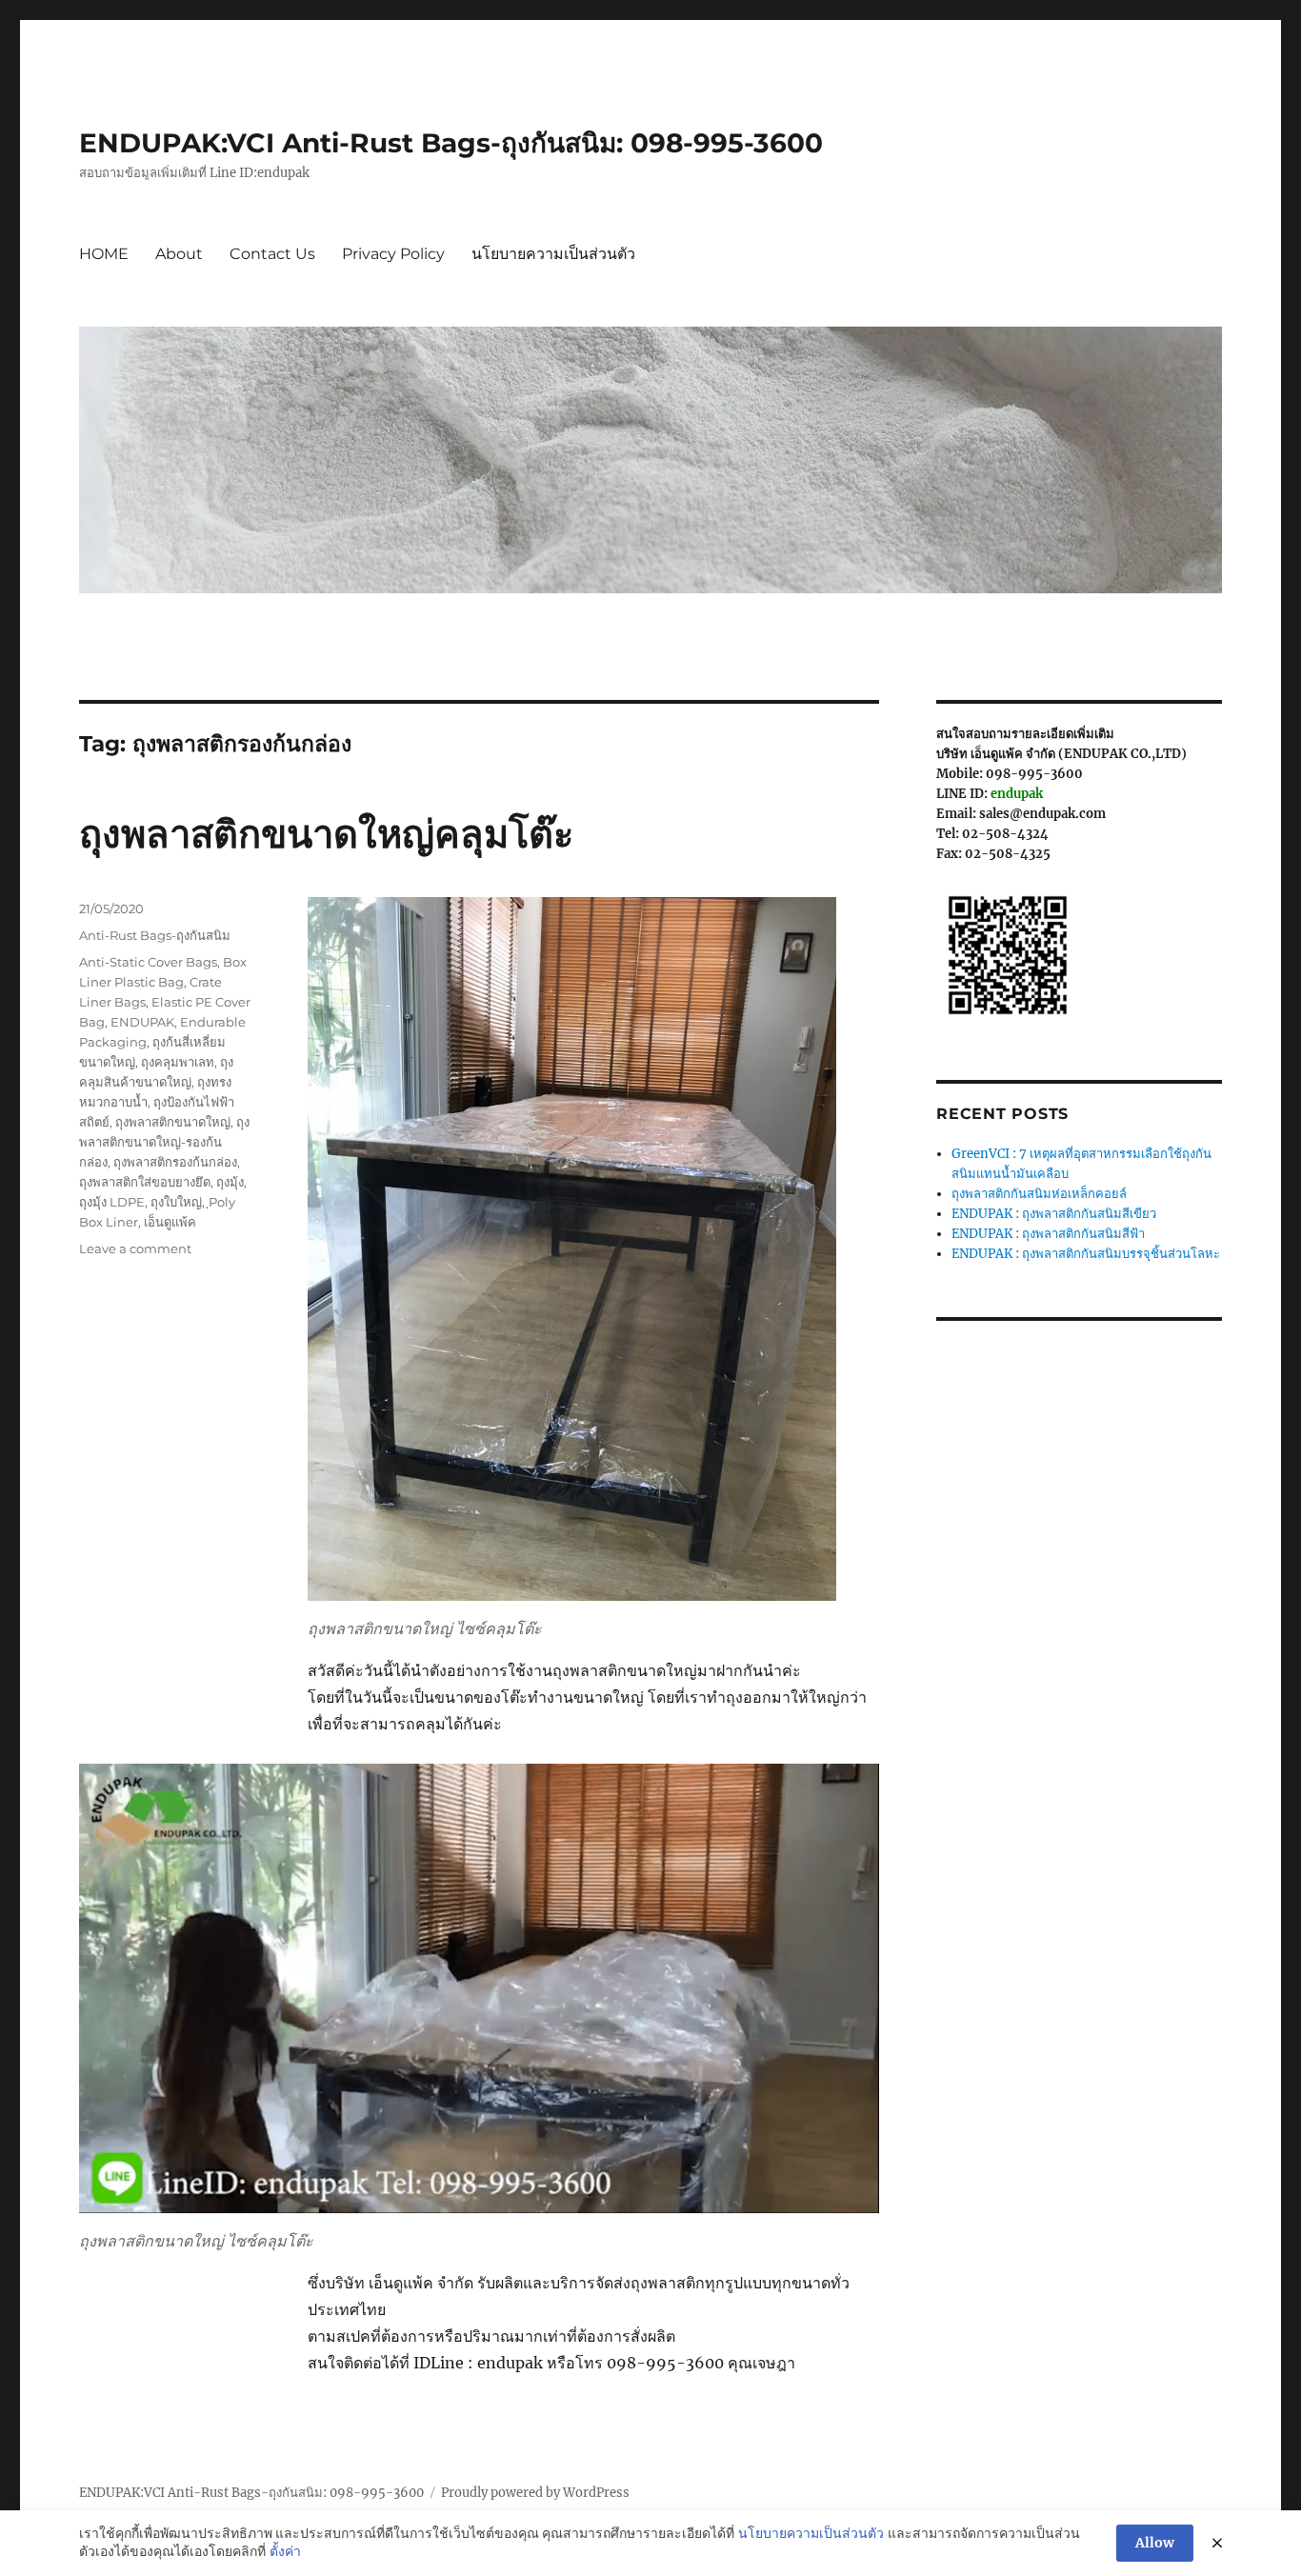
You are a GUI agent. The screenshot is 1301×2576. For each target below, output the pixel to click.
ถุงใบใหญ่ (176, 1202)
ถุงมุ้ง (230, 1182)
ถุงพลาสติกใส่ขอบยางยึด (145, 1182)
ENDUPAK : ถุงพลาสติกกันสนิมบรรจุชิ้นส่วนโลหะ (1086, 1254)
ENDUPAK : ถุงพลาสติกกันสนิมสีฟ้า (1048, 1234)
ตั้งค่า (285, 2551)
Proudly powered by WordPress (535, 2493)
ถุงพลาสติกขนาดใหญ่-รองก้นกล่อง (164, 1142)
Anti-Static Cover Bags (148, 962)
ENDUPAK (142, 1022)
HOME (104, 254)
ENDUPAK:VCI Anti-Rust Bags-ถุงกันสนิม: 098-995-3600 (451, 143)
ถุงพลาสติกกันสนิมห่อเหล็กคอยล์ (1039, 1194)
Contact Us (272, 254)
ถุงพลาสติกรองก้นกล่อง (175, 1162)
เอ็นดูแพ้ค (170, 1222)
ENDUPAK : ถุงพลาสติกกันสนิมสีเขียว (1054, 1214)
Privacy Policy (393, 254)
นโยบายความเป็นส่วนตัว (553, 254)
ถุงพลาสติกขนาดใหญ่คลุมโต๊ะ (326, 834)
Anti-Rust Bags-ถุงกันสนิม (155, 935)
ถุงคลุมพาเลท (178, 1062)
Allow (1155, 2543)
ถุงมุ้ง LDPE (112, 1202)
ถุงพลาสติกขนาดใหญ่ (173, 1122)
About (179, 254)
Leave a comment (135, 1248)
